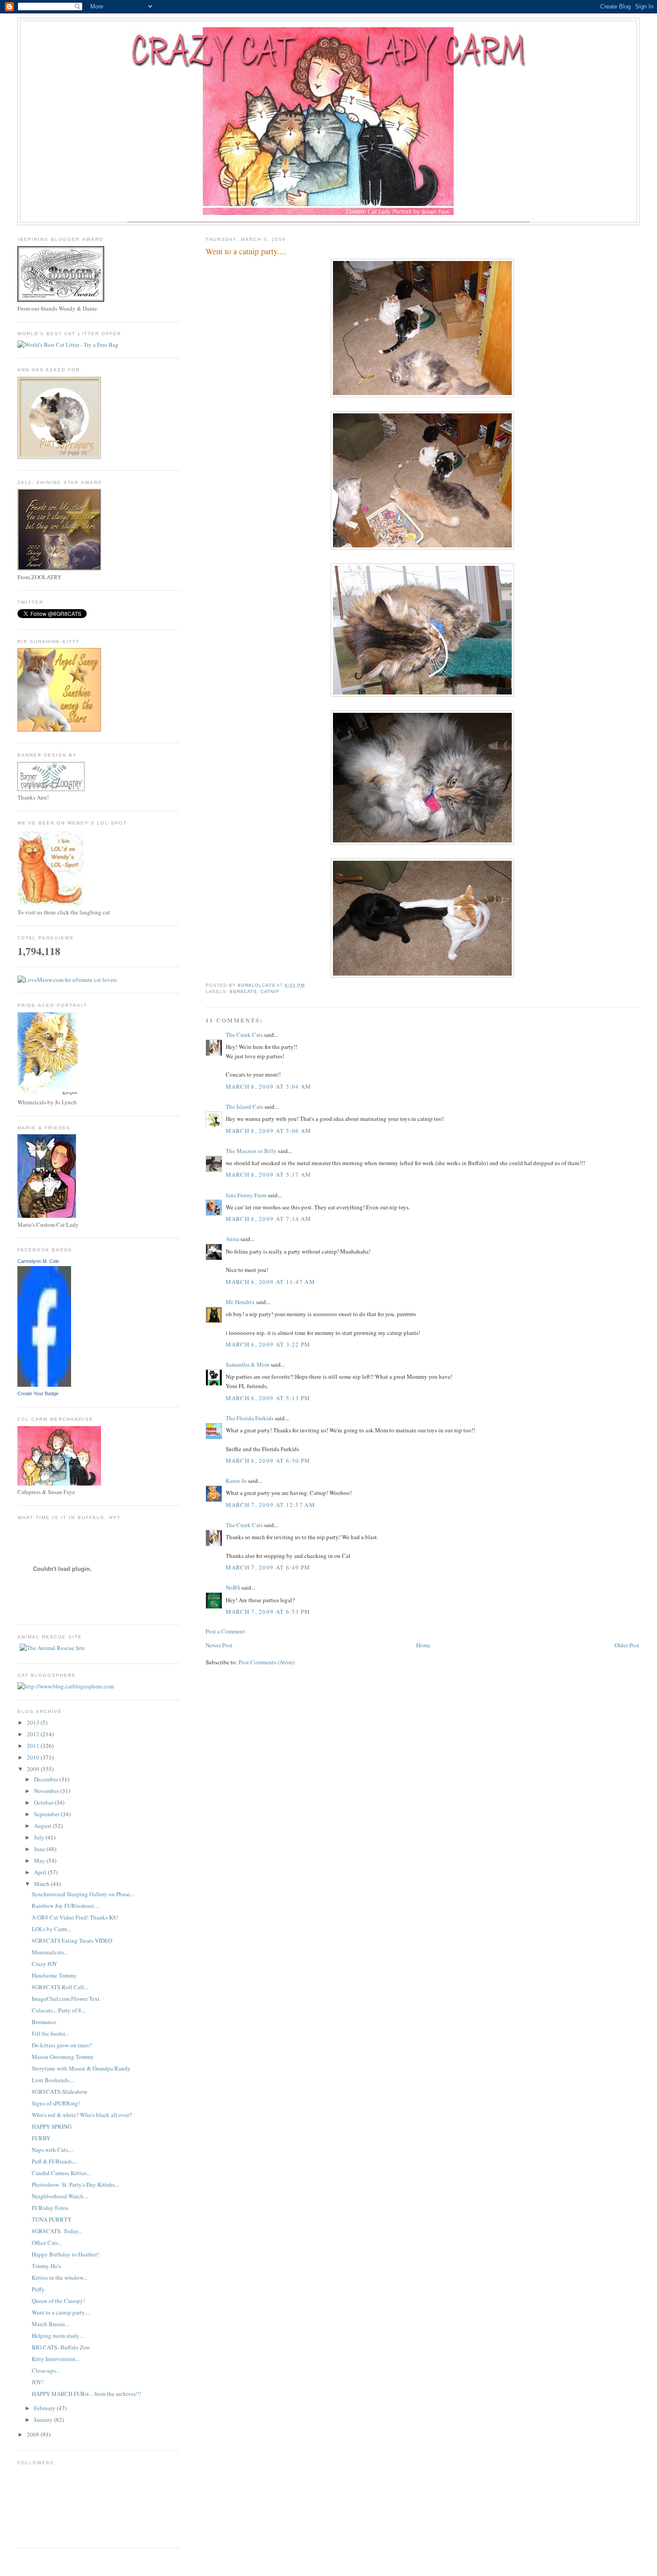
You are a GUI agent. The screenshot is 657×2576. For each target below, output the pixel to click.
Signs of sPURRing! (56, 2103)
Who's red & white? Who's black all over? (82, 2115)
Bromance (44, 2022)
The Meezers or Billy (251, 1151)
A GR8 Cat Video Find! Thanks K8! (75, 1917)
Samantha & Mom (248, 1364)
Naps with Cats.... (53, 2150)
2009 (34, 1769)
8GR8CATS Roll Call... (60, 1987)
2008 (34, 2434)
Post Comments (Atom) (267, 1662)
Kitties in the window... (59, 2277)
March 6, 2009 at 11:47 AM (271, 1282)
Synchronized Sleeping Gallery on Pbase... (83, 1894)
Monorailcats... (50, 1952)
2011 (34, 1746)
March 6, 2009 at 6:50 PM (268, 1461)
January (44, 2420)
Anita (232, 1239)
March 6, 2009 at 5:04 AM (269, 1086)
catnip (270, 991)
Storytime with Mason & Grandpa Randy (81, 2068)
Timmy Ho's (46, 2266)
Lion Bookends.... (53, 2080)
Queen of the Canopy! (58, 2301)
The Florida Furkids (250, 1418)
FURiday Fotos (50, 2208)
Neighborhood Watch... (60, 2196)
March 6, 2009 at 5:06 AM (269, 1131)
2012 (34, 1734)
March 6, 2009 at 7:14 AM (269, 1219)
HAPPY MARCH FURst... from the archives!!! (86, 2394)
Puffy (38, 2289)
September (47, 1814)
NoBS (233, 1587)
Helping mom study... (57, 2336)
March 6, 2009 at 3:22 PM (268, 1344)
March (42, 1884)
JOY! (38, 2382)
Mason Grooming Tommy (63, 2057)
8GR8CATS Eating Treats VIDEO (72, 1940)
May (40, 1860)
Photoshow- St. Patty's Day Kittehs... (75, 2185)
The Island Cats (244, 1107)
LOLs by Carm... (51, 1929)
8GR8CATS (243, 991)
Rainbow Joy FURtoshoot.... (65, 1906)
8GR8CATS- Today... (57, 2231)
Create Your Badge (38, 1393)
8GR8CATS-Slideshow (59, 2092)
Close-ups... (46, 2370)
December (47, 1779)
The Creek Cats (244, 1035)
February (45, 2408)
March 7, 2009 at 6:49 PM (268, 1567)
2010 (34, 1757)
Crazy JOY (44, 1964)
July (40, 1837)
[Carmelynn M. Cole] (44, 1385)
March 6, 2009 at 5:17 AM (269, 1174)
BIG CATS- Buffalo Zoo (61, 2347)
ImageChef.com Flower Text (66, 1999)
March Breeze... (51, 2324)
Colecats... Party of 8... (59, 2010)
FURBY (41, 2138)
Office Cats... (47, 2243)
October (44, 1802)
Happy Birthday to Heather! (65, 2254)
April (41, 1872)
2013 (34, 1722)
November (47, 1791)
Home (423, 1645)
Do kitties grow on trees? (62, 2045)
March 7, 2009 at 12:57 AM (271, 1505)
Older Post (627, 1645)
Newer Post (219, 1645)
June (40, 1849)
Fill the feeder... (50, 2033)
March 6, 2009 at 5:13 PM (268, 1398)
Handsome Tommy (54, 1975)
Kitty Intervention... (56, 2359)
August (43, 1826)
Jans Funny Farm (246, 1195)
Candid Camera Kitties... (61, 2173)
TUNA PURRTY (52, 2219)
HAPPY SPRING (52, 2126)
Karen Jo (236, 1481)
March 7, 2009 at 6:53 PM (268, 1612)
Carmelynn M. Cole (38, 1261)
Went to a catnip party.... (61, 2312)
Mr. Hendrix (240, 1302)
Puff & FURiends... (54, 2161)
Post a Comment (225, 1631)
